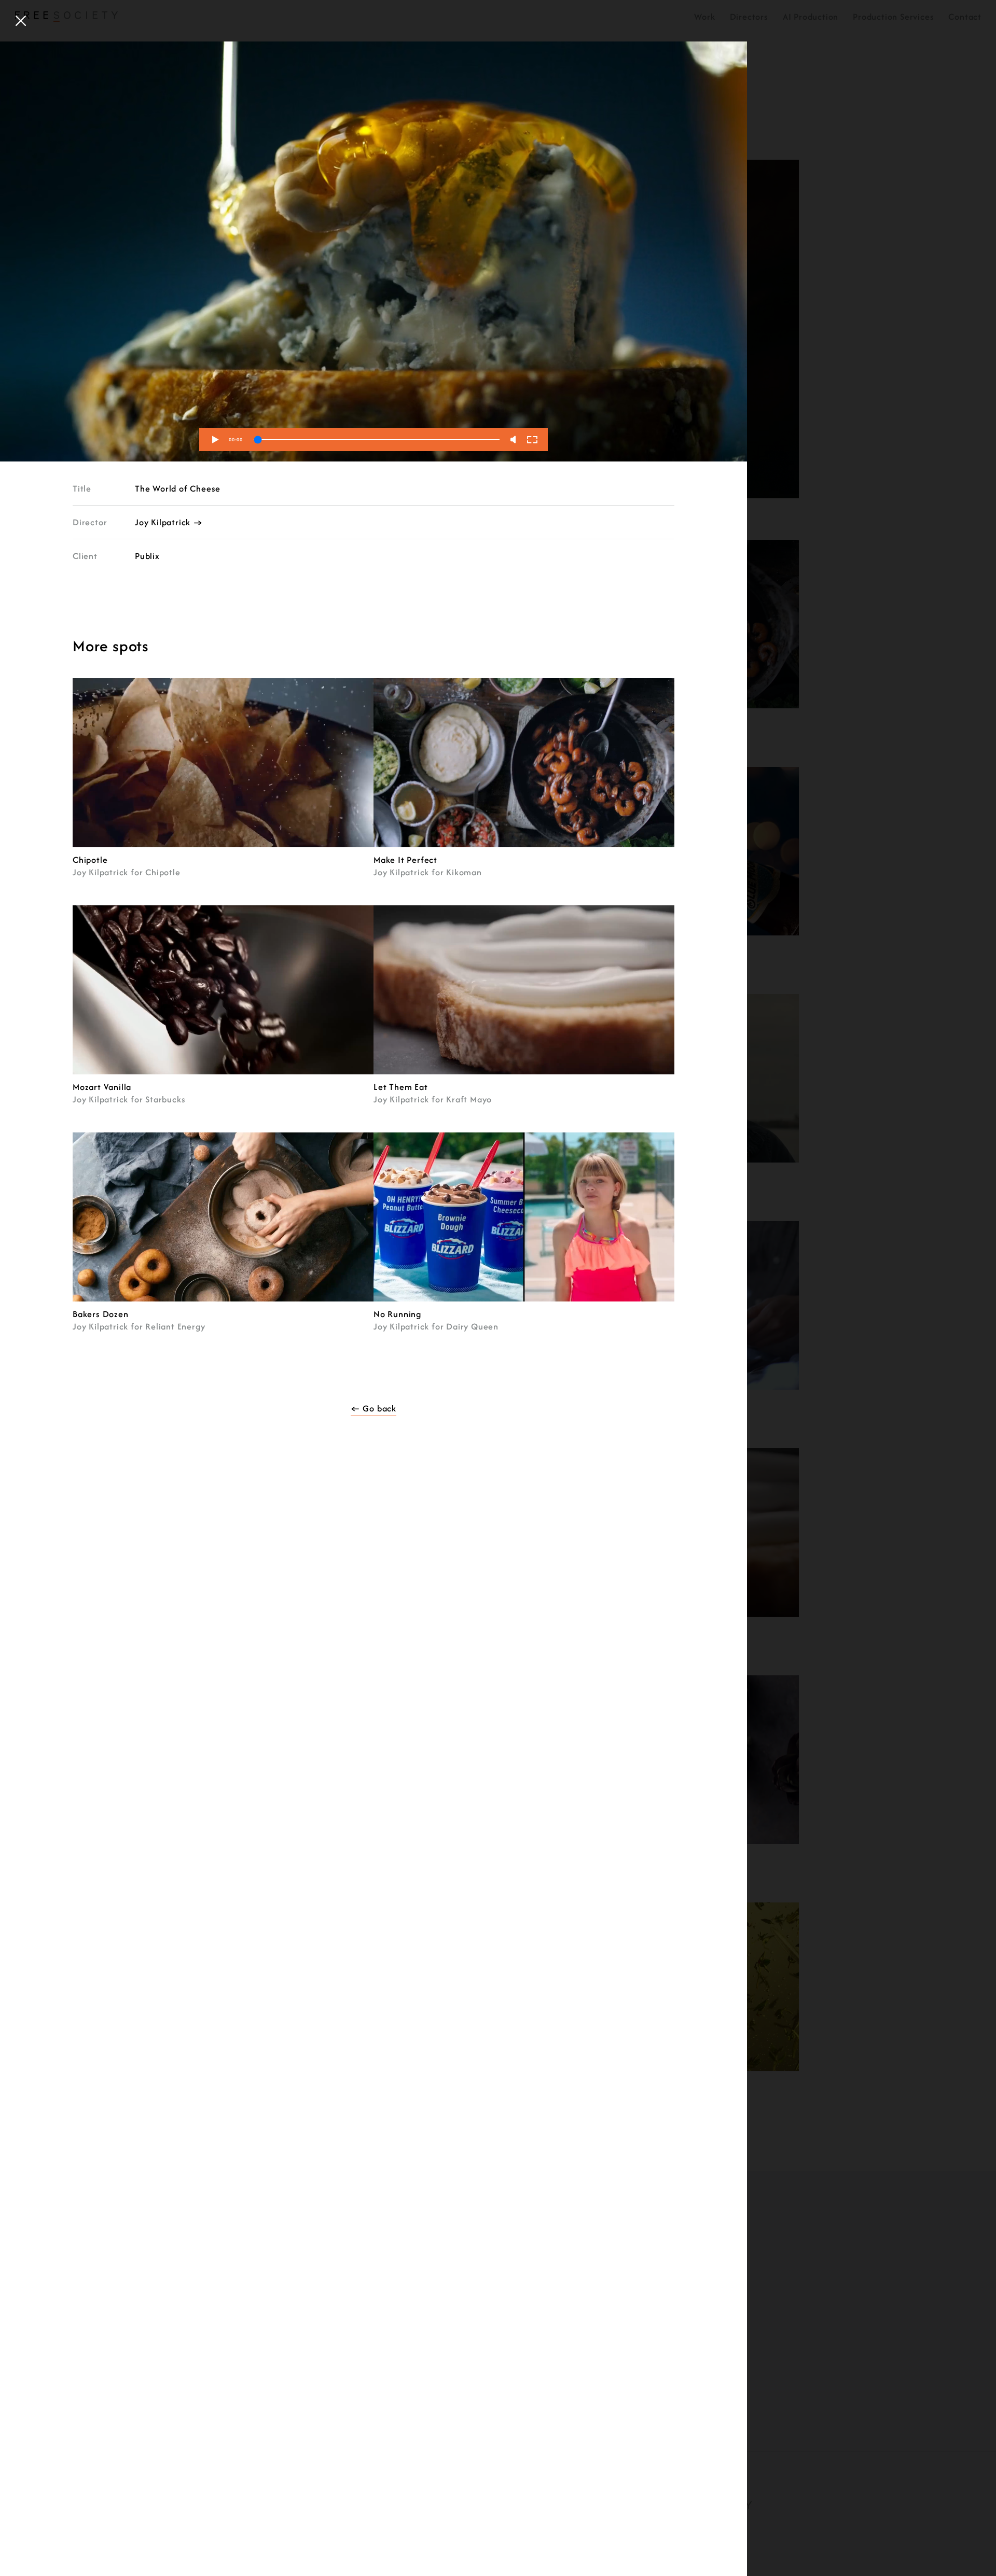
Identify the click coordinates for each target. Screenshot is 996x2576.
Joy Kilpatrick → (169, 522)
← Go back (374, 1408)
